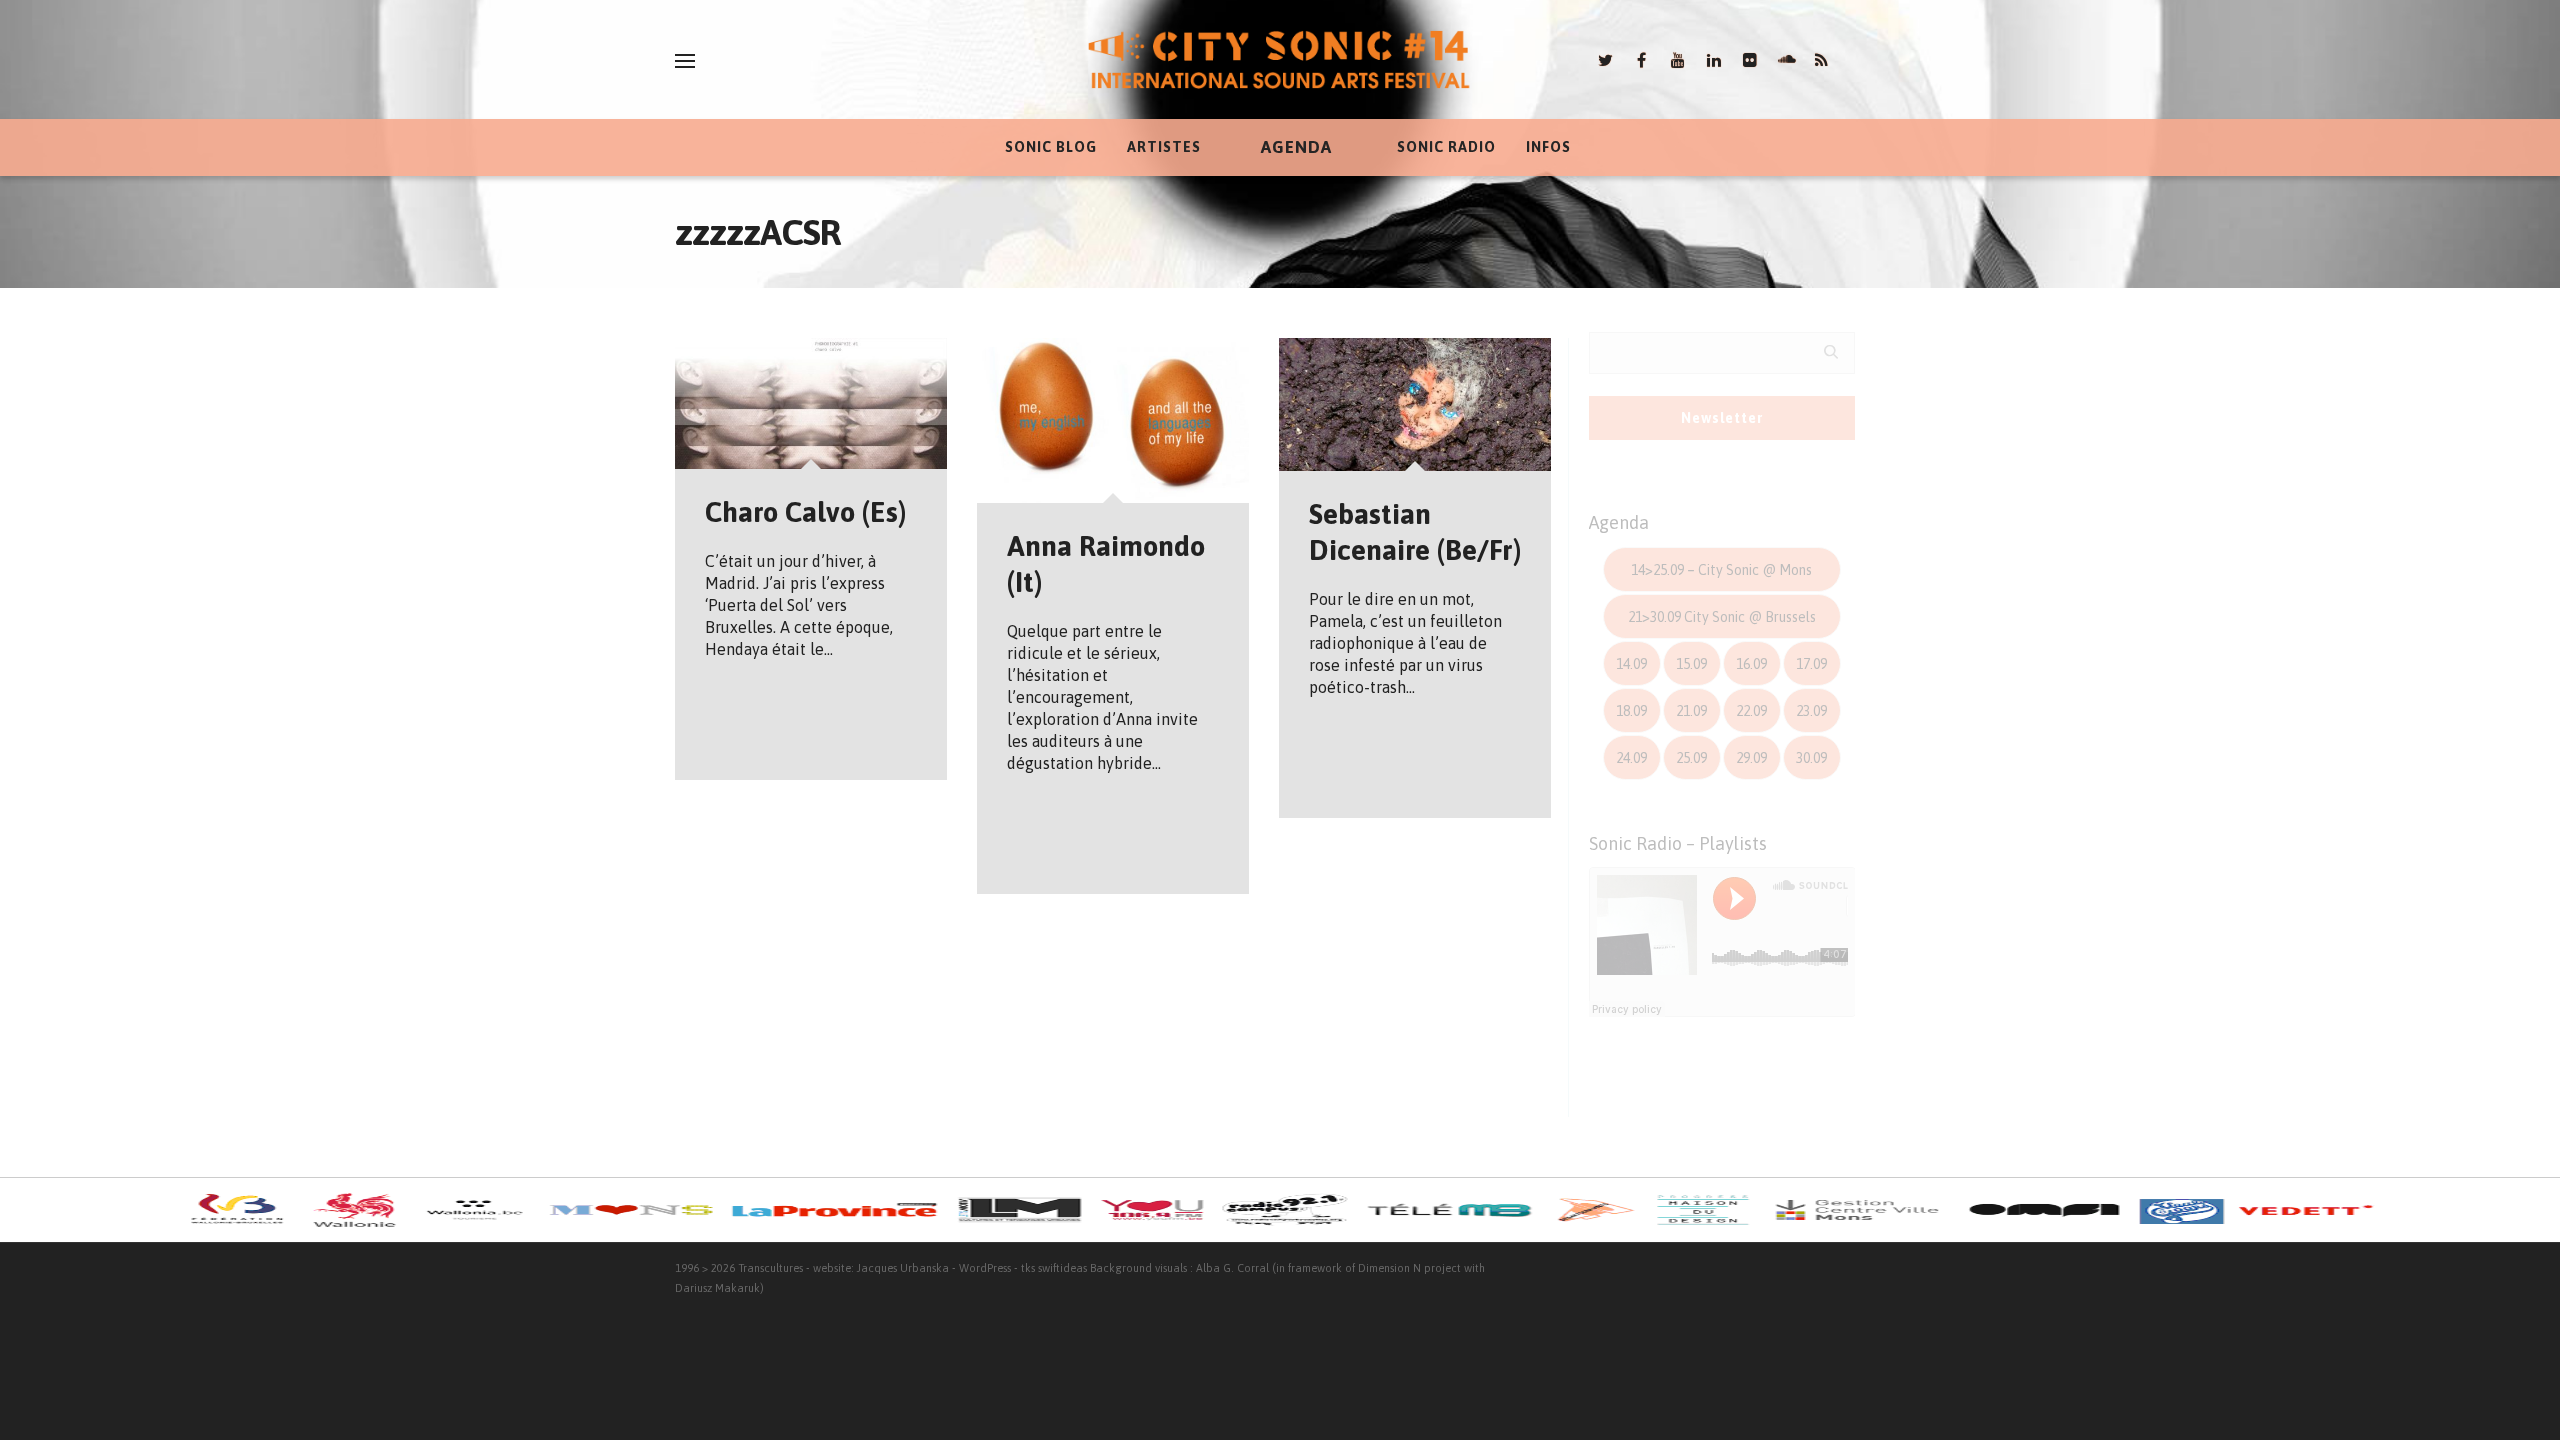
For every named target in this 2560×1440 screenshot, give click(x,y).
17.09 (1811, 664)
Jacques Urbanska (903, 1268)
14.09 (1631, 664)
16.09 (1751, 664)
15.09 (1691, 664)
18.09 (1631, 711)
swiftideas (1062, 1268)
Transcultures (770, 1268)
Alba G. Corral (1232, 1268)
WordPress (985, 1268)
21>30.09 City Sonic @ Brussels (1722, 617)
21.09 (1691, 711)
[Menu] (685, 61)
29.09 (1751, 758)
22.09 (1751, 711)
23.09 (1811, 711)
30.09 (1811, 758)
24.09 (1631, 758)
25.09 (1691, 758)
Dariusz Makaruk (717, 1288)
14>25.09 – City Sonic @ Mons (1721, 570)
